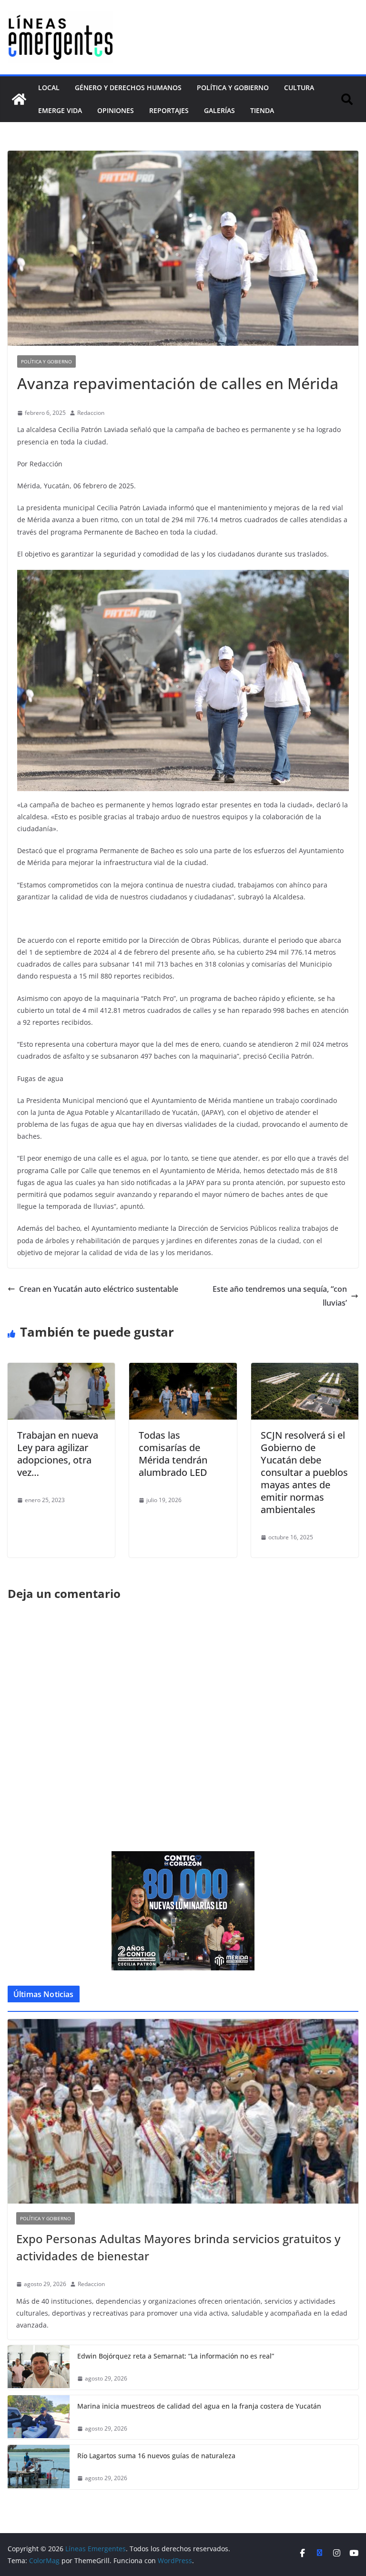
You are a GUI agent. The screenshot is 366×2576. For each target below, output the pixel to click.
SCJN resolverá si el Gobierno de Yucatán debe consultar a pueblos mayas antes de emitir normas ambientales (304, 1472)
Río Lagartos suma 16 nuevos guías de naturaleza (156, 2456)
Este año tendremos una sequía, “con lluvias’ (280, 1296)
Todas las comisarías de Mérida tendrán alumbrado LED (173, 1454)
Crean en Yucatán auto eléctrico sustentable (99, 1289)
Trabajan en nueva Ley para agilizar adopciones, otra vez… (58, 1454)
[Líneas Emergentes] (19, 99)
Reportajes (169, 110)
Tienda (262, 110)
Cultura (299, 88)
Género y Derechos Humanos (128, 88)
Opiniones (116, 110)
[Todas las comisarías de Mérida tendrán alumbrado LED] (183, 1370)
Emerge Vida (60, 110)
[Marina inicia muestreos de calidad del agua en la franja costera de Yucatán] (39, 2417)
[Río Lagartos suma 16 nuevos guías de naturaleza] (39, 2467)
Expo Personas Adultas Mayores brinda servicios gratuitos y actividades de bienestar (178, 2247)
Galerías (219, 110)
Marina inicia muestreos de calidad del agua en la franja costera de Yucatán (199, 2406)
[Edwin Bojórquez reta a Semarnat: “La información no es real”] (39, 2367)
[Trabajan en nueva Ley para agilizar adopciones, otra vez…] (61, 1370)
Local (49, 88)
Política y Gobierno (233, 88)
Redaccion (91, 413)
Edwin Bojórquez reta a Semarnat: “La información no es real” (176, 2356)
